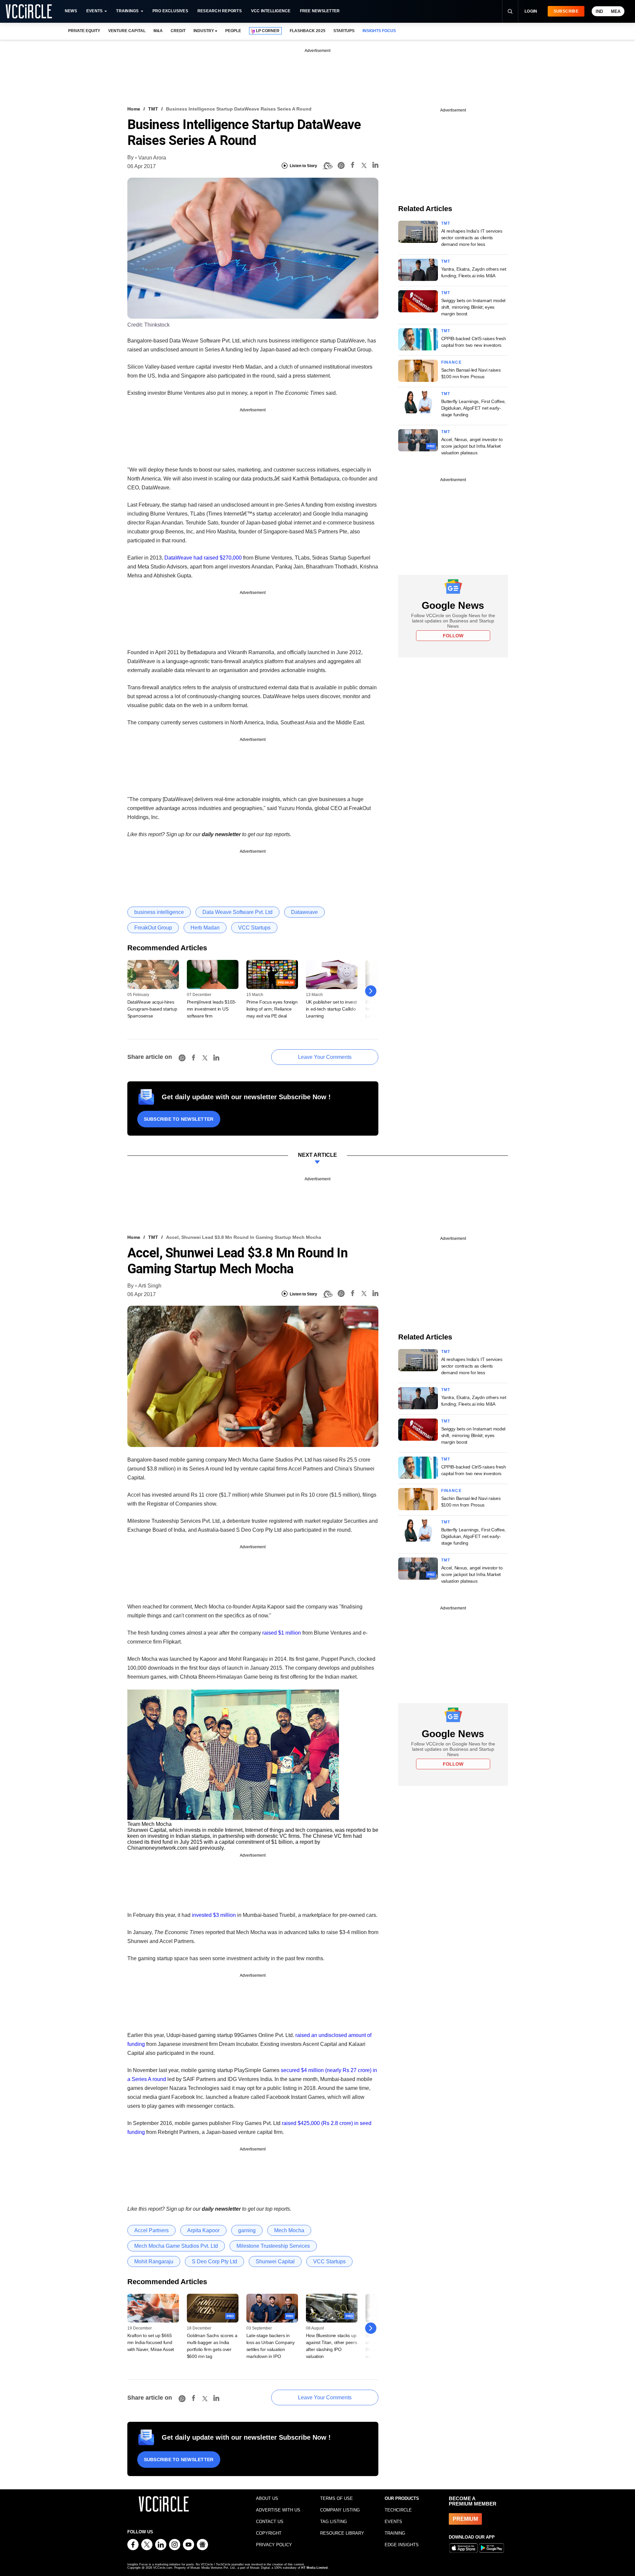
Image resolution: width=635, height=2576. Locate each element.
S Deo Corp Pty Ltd (214, 2261)
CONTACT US (270, 2522)
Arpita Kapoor (203, 2230)
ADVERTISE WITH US (278, 2510)
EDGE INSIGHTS (402, 2545)
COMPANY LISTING (340, 2510)
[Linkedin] (375, 166)
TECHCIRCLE (398, 2510)
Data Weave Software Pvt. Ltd (237, 912)
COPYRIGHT (269, 2533)
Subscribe (566, 11)
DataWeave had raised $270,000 (203, 558)
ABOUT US (267, 2498)
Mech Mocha (289, 2230)
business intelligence (159, 912)
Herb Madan (205, 928)
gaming (247, 2230)
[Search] (510, 11)
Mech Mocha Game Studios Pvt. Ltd (176, 2246)
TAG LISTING (334, 2522)
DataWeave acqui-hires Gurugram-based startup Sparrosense (152, 1009)
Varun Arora (152, 158)
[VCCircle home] (29, 11)
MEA (616, 11)
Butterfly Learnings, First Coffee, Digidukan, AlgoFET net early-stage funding (473, 408)
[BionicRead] (327, 166)
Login (531, 11)
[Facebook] (353, 166)
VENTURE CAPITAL (127, 31)
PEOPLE (233, 31)
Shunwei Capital (275, 2261)
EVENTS (393, 2522)
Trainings (127, 11)
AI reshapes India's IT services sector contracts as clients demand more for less (472, 238)
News (71, 11)
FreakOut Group (153, 928)
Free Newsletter (320, 11)
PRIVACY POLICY (274, 2545)
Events (94, 11)
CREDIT (178, 31)
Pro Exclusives (170, 11)
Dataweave (304, 912)
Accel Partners (151, 2230)
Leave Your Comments (325, 1057)
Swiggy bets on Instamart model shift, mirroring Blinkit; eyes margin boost (473, 307)
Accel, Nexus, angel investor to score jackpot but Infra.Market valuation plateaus (472, 446)
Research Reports (220, 11)
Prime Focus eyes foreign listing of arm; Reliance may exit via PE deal (272, 1009)
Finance (451, 362)
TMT (153, 109)
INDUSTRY (204, 31)
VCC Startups (254, 928)
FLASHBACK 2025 (307, 31)
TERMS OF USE (337, 2498)
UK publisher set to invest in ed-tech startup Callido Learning (331, 1009)
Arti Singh (150, 1286)
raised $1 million (281, 1633)
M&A (158, 31)
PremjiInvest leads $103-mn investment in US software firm (212, 1009)
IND (599, 11)
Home (134, 109)
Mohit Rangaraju (154, 2261)
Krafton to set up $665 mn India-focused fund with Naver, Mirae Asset (151, 2342)
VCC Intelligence (271, 11)
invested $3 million (213, 1915)
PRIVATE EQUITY (84, 31)
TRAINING (395, 2533)
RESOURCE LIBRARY (342, 2533)
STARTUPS (344, 31)
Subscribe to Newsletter (179, 1119)
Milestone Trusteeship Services (273, 2246)
